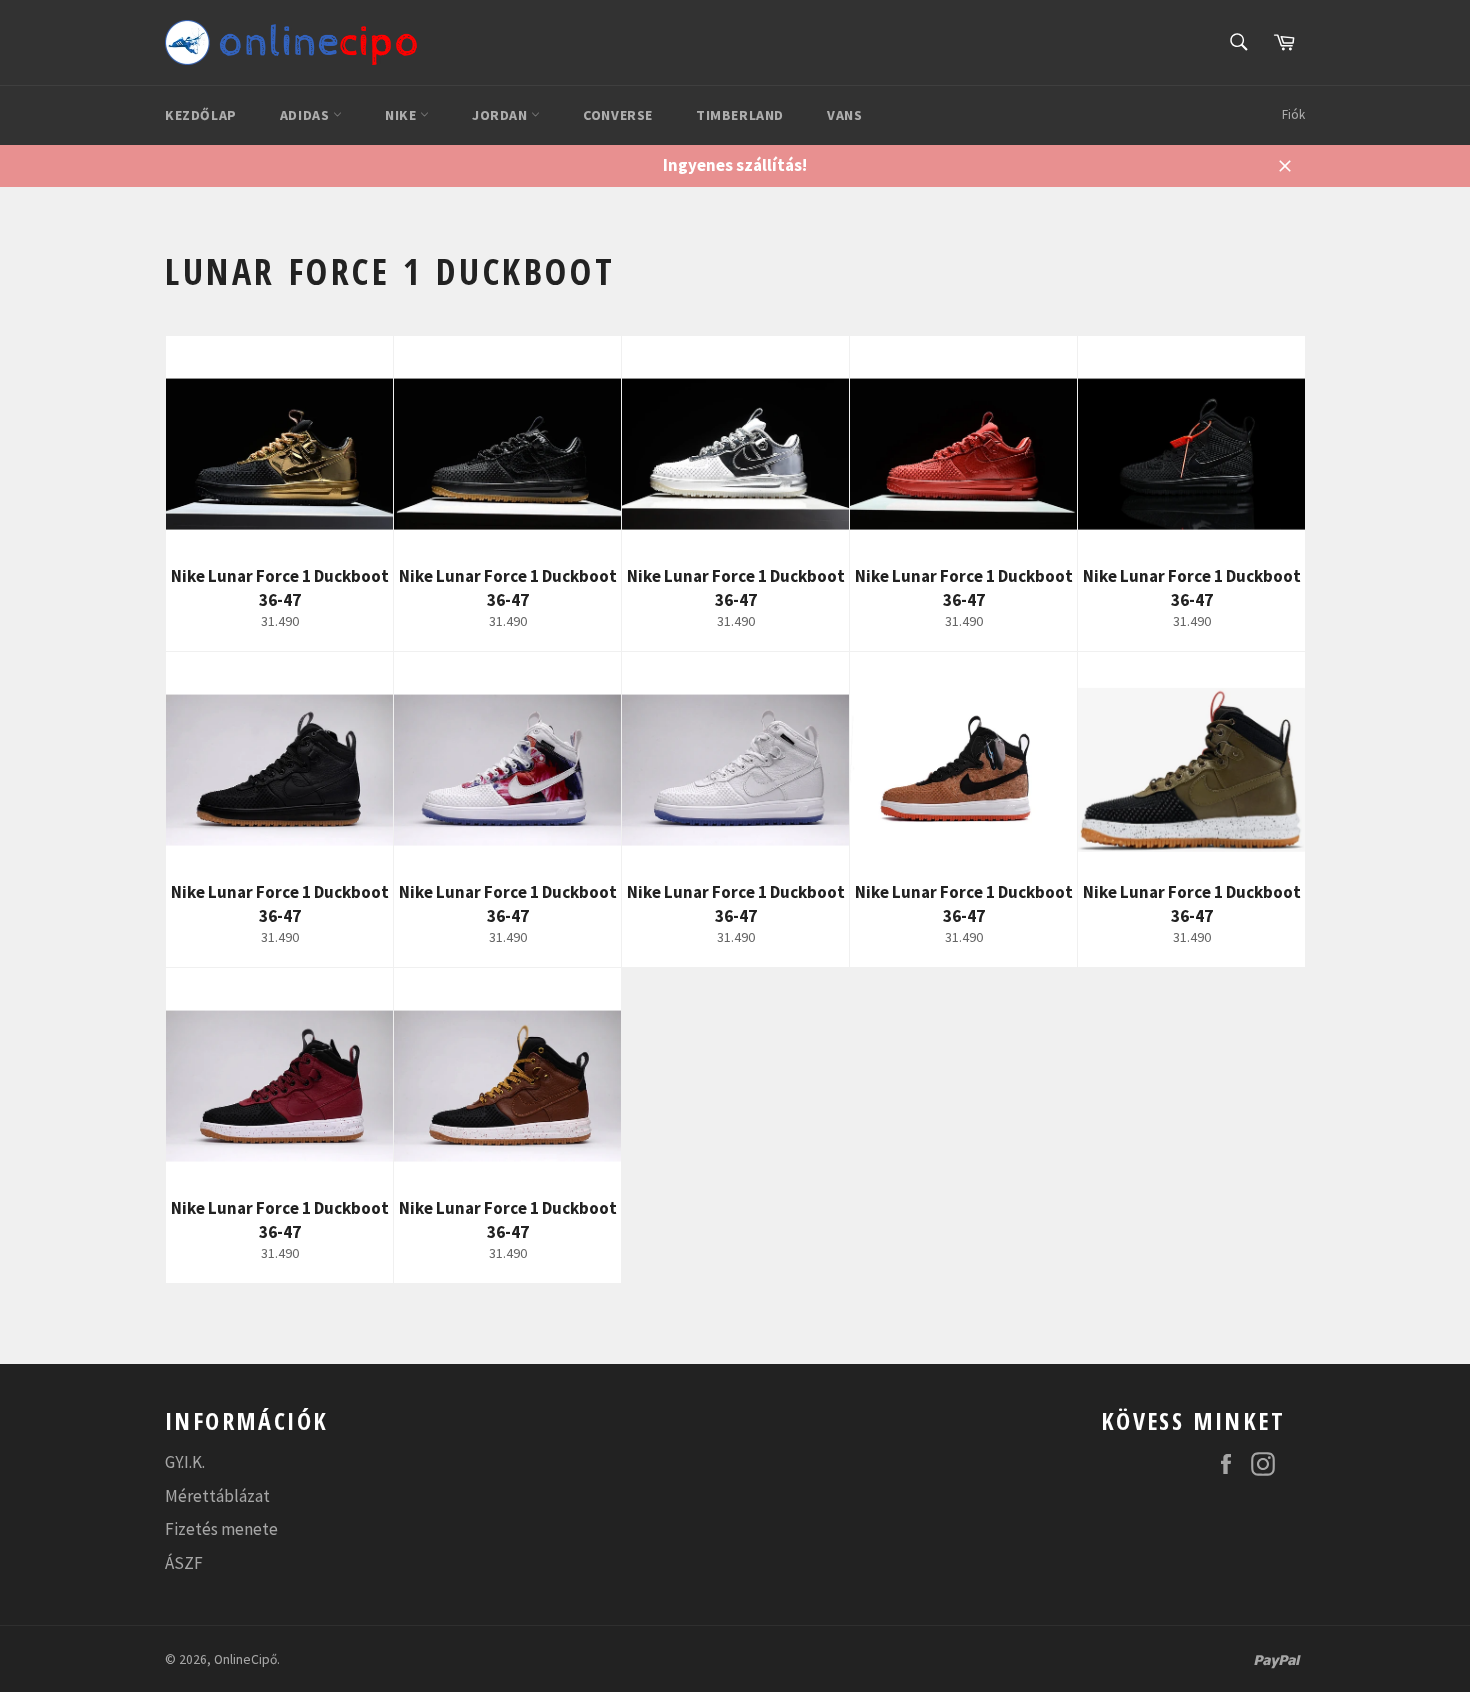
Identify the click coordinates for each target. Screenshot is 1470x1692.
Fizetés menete (221, 1529)
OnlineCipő (245, 1659)
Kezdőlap (201, 115)
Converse (618, 115)
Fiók (1293, 114)
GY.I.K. (185, 1462)
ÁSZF (184, 1563)
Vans (844, 115)
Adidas (306, 115)
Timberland (740, 115)
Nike (402, 115)
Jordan (501, 115)
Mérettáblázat (217, 1496)
